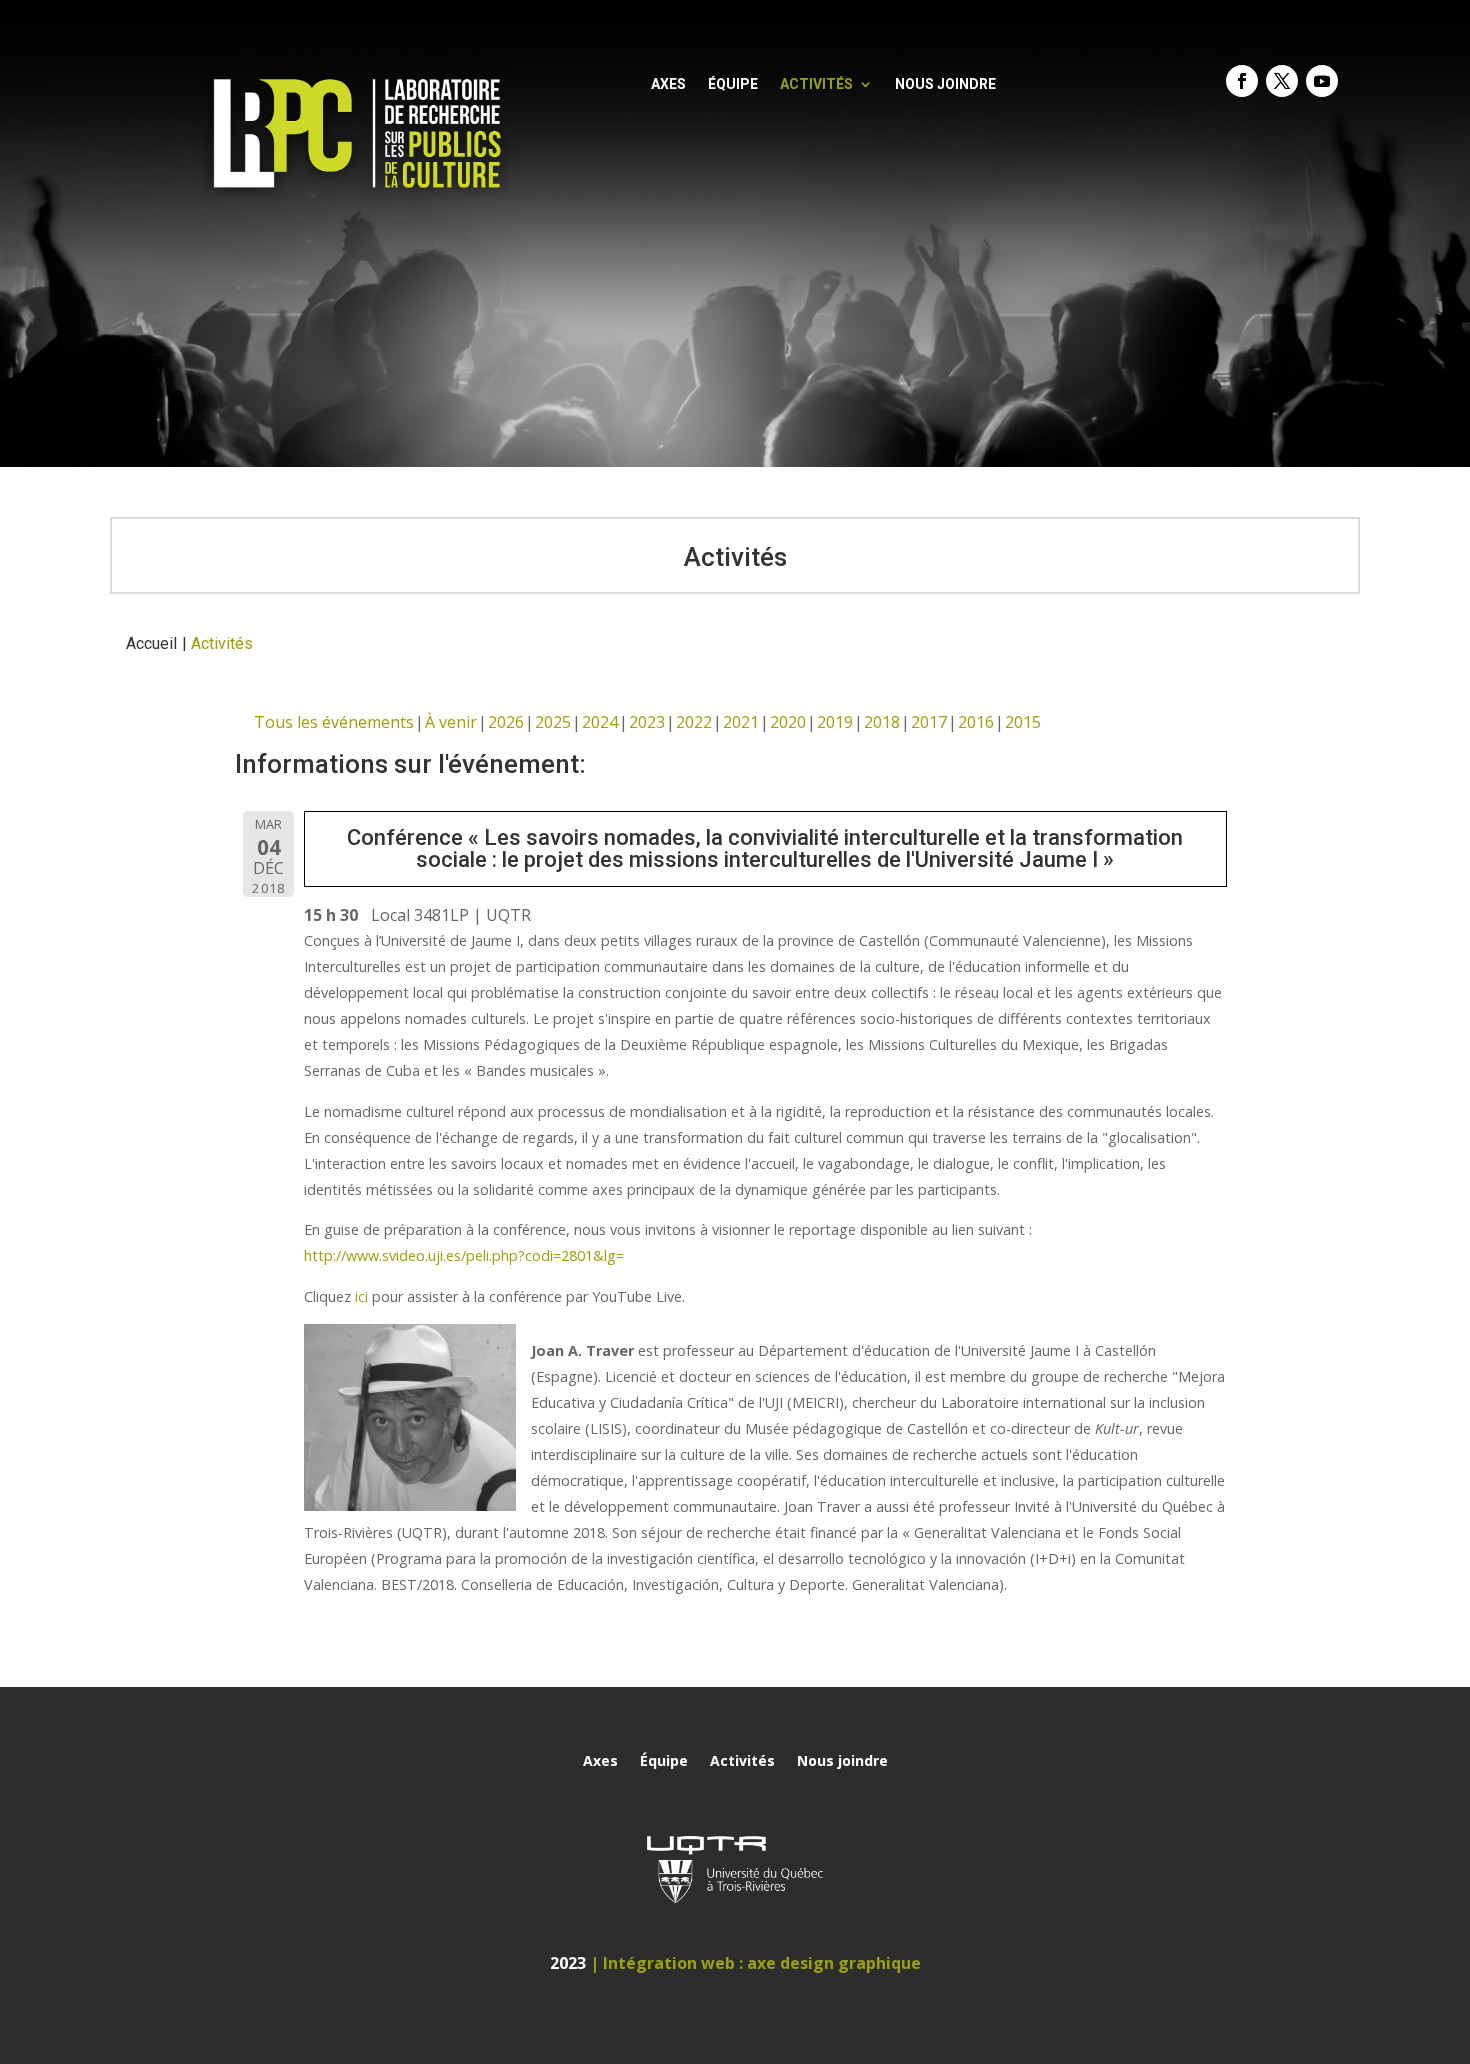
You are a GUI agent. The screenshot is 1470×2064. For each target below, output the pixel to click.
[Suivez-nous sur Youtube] (1322, 81)
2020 (788, 722)
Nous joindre (945, 85)
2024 (600, 722)
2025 (553, 722)
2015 (1023, 722)
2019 (835, 722)
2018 (882, 722)
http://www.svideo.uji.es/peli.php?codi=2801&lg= (464, 1255)
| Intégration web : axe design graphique (755, 1963)
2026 (506, 722)
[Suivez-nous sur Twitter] (1282, 81)
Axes (668, 85)
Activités (816, 85)
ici (361, 1296)
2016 (976, 722)
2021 (741, 722)
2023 (647, 722)
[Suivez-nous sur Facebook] (1242, 81)
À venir (451, 722)
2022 (694, 722)
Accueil (151, 643)
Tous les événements (334, 722)
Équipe (733, 85)
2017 (929, 722)
